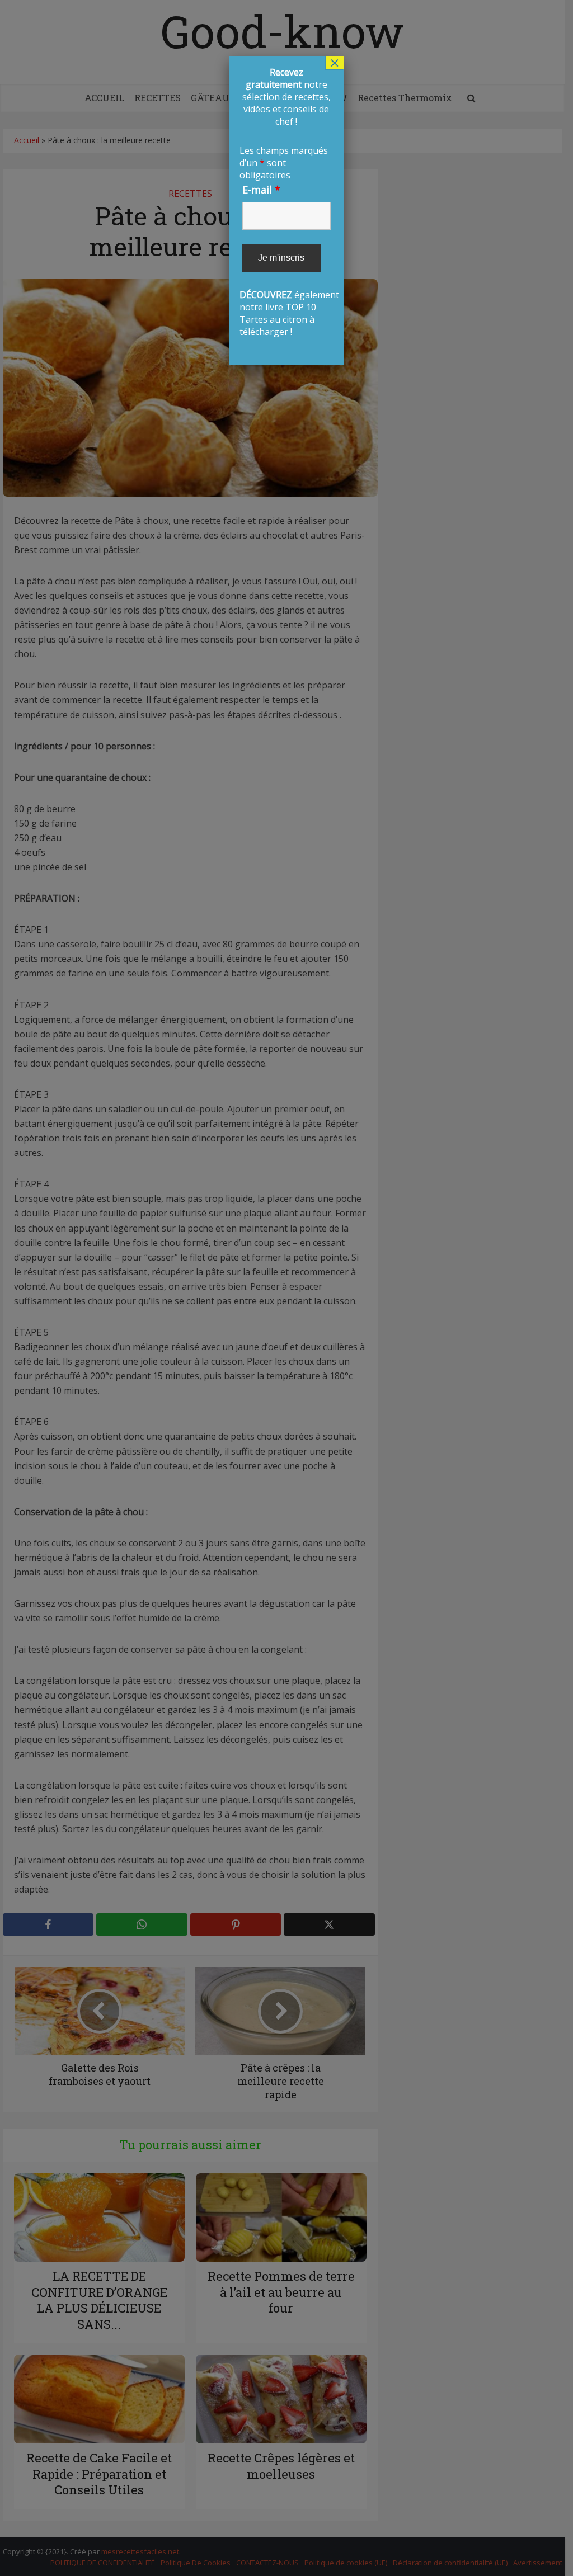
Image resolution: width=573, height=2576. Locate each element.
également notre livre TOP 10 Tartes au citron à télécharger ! (287, 202)
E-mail (261, 190)
